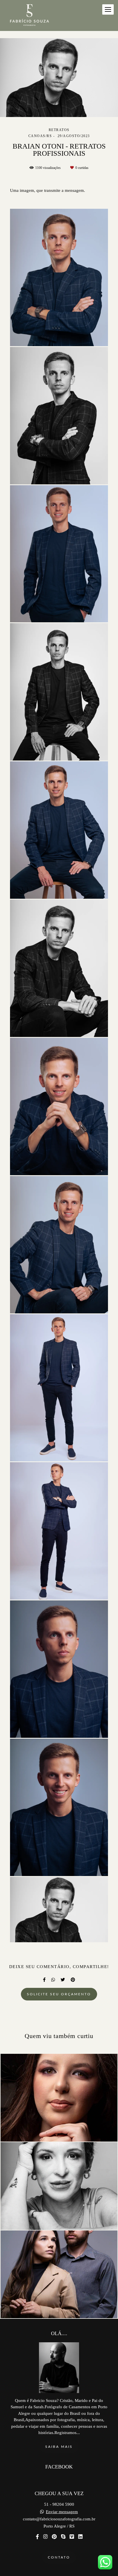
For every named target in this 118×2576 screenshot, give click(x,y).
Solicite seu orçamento (59, 1994)
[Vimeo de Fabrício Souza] (72, 2537)
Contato (59, 2557)
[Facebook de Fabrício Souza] (37, 2537)
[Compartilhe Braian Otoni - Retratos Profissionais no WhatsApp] (53, 1980)
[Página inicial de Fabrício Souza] (29, 15)
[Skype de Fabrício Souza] (63, 2537)
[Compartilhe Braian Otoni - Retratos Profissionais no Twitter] (63, 1980)
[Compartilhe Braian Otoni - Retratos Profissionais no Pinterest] (73, 1980)
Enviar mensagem (62, 2512)
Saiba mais (59, 2447)
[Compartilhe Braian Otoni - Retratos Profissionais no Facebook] (44, 1980)
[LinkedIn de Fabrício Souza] (80, 2537)
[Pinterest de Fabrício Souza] (54, 2537)
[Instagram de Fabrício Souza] (45, 2537)
